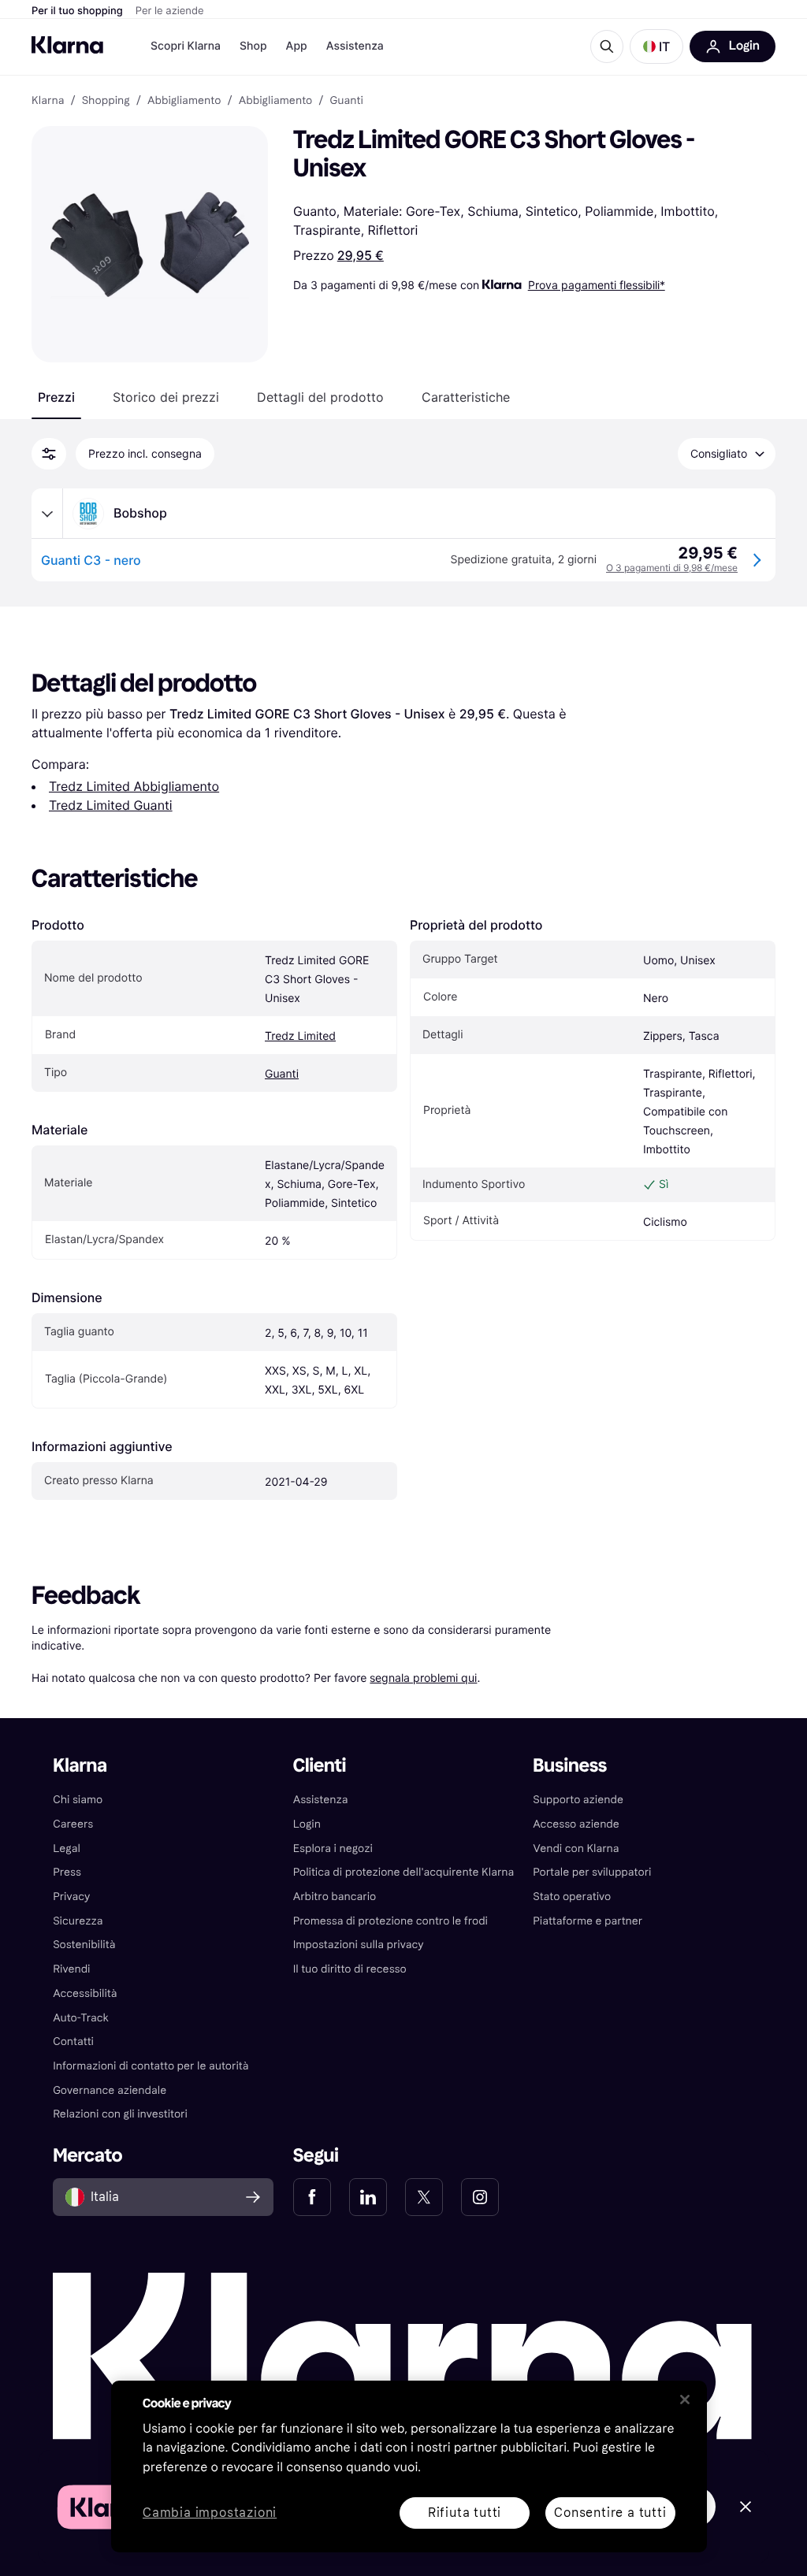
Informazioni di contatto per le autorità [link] (151, 2066)
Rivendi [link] (71, 1969)
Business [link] (570, 1766)
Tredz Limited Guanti (111, 805)
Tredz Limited (300, 1036)
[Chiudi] (685, 2400)
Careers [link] (73, 1824)
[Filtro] (49, 454)
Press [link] (67, 1872)
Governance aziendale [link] (110, 2090)
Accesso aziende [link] (576, 1824)
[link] (312, 2197)
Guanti (282, 1074)
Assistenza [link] (321, 1800)
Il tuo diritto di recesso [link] (350, 1969)
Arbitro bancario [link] (335, 1897)
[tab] (56, 397)
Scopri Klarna (186, 46)
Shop (253, 46)
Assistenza (355, 46)
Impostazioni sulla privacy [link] (359, 1945)
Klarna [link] (48, 101)
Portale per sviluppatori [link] (592, 1872)
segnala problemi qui (423, 1678)
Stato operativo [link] (572, 1897)
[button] (656, 46)
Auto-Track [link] (81, 2018)
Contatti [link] (73, 2041)
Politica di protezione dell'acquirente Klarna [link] (404, 1872)
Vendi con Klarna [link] (576, 1848)
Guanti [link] (347, 101)
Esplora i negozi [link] (333, 1848)
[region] (409, 2467)
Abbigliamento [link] (184, 101)
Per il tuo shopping (77, 11)
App (297, 46)
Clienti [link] (320, 1766)
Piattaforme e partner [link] (588, 1921)
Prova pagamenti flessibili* (597, 285)
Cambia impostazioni (210, 2513)
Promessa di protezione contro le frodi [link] (390, 1921)
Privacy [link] (71, 1897)
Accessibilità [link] (85, 1993)
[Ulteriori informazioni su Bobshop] (47, 514)
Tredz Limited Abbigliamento (134, 786)
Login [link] (307, 1824)
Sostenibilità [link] (84, 1945)
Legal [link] (67, 1848)
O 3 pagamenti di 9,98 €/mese (672, 568)
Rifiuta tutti (465, 2513)
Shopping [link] (106, 101)
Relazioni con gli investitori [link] (120, 2114)
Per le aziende (170, 11)
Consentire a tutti (610, 2513)
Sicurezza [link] (78, 1921)
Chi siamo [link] (78, 1800)
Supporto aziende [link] (578, 1800)
